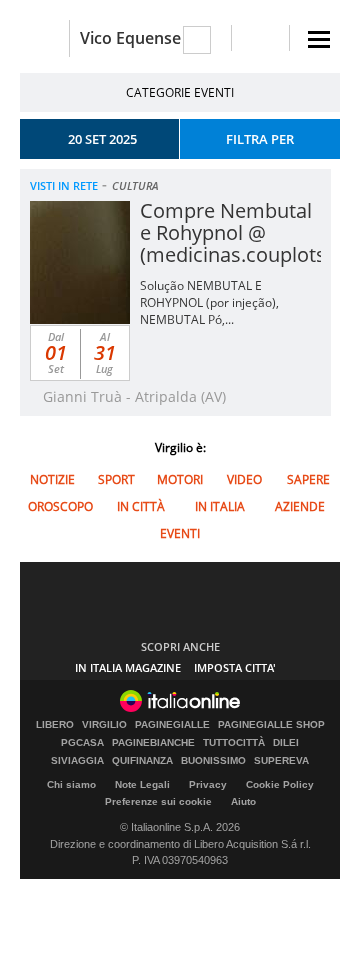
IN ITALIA (220, 506)
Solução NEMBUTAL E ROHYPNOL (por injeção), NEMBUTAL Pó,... (209, 302)
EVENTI (180, 533)
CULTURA (135, 185)
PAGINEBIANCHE (153, 743)
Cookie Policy (280, 784)
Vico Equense (130, 38)
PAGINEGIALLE (172, 725)
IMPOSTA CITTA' (235, 667)
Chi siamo (71, 784)
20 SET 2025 (102, 139)
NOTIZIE (52, 479)
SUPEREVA (281, 761)
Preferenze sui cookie (158, 801)
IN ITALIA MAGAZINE (128, 667)
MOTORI (180, 479)
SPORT (116, 479)
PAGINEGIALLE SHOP (271, 725)
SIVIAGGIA (77, 761)
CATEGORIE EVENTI (180, 92)
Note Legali (142, 784)
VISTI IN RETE (64, 185)
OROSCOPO (60, 506)
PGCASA (82, 743)
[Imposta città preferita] (44, 38)
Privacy (208, 784)
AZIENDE (300, 506)
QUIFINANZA (142, 761)
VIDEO (244, 479)
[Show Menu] (319, 39)
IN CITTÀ (141, 506)
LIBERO (55, 725)
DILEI (286, 743)
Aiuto (243, 801)
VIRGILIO (104, 725)
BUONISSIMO (213, 761)
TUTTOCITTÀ (234, 743)
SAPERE (308, 479)
